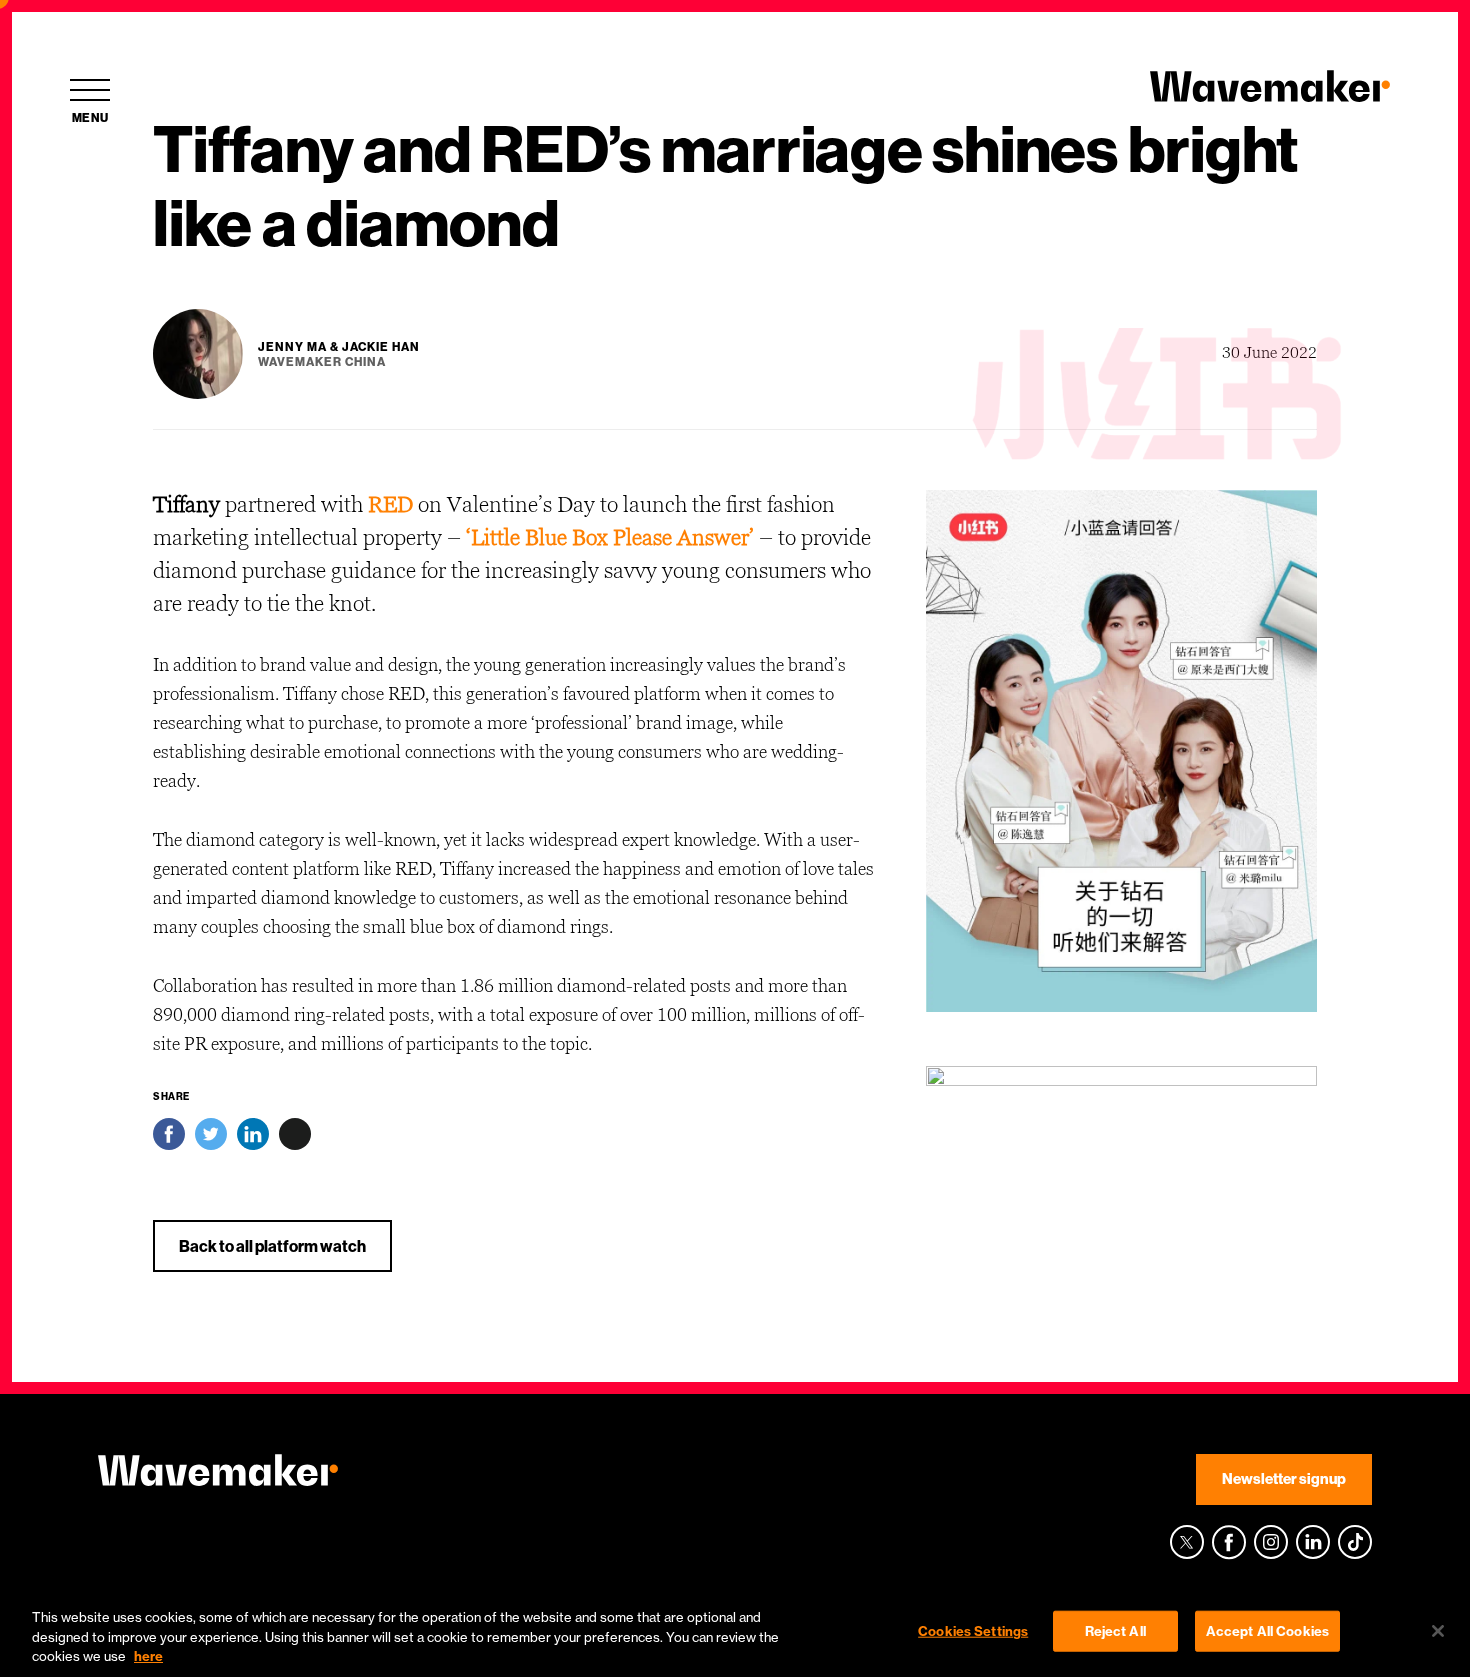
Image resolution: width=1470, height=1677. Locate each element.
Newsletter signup (1284, 1478)
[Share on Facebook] (169, 1139)
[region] (735, 1632)
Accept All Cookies (1267, 1630)
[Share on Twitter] (211, 1139)
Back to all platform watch (272, 1246)
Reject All (1115, 1630)
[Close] (1438, 1631)
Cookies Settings (973, 1630)
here (148, 1656)
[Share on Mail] (295, 1139)
